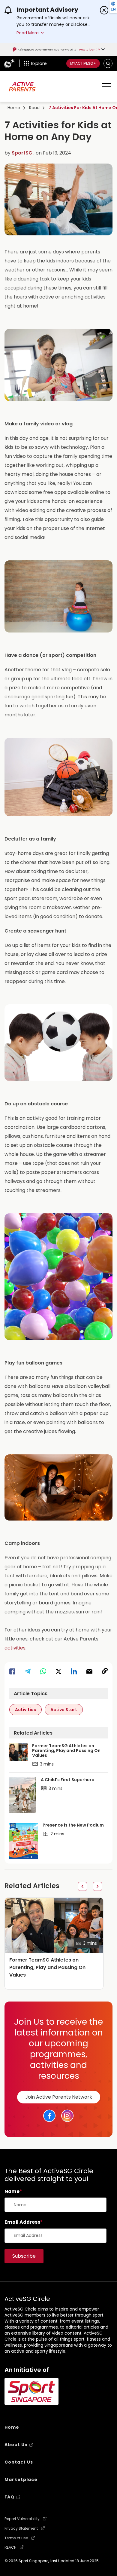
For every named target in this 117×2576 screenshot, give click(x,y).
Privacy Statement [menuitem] (21, 2529)
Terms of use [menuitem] (16, 2538)
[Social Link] (49, 2116)
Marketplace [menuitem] (21, 2480)
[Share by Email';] (89, 1671)
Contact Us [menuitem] (19, 2462)
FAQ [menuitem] (9, 2497)
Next (97, 1886)
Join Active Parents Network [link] (59, 2097)
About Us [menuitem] (16, 2445)
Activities (25, 1710)
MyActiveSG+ (83, 63)
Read (34, 108)
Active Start (64, 1710)
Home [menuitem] (12, 2427)
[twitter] (58, 1671)
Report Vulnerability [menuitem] (22, 2519)
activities (15, 1648)
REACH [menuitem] (10, 2547)
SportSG (22, 153)
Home (14, 108)
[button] (108, 63)
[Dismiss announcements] (104, 10)
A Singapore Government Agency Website (47, 50)
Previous (82, 1886)
